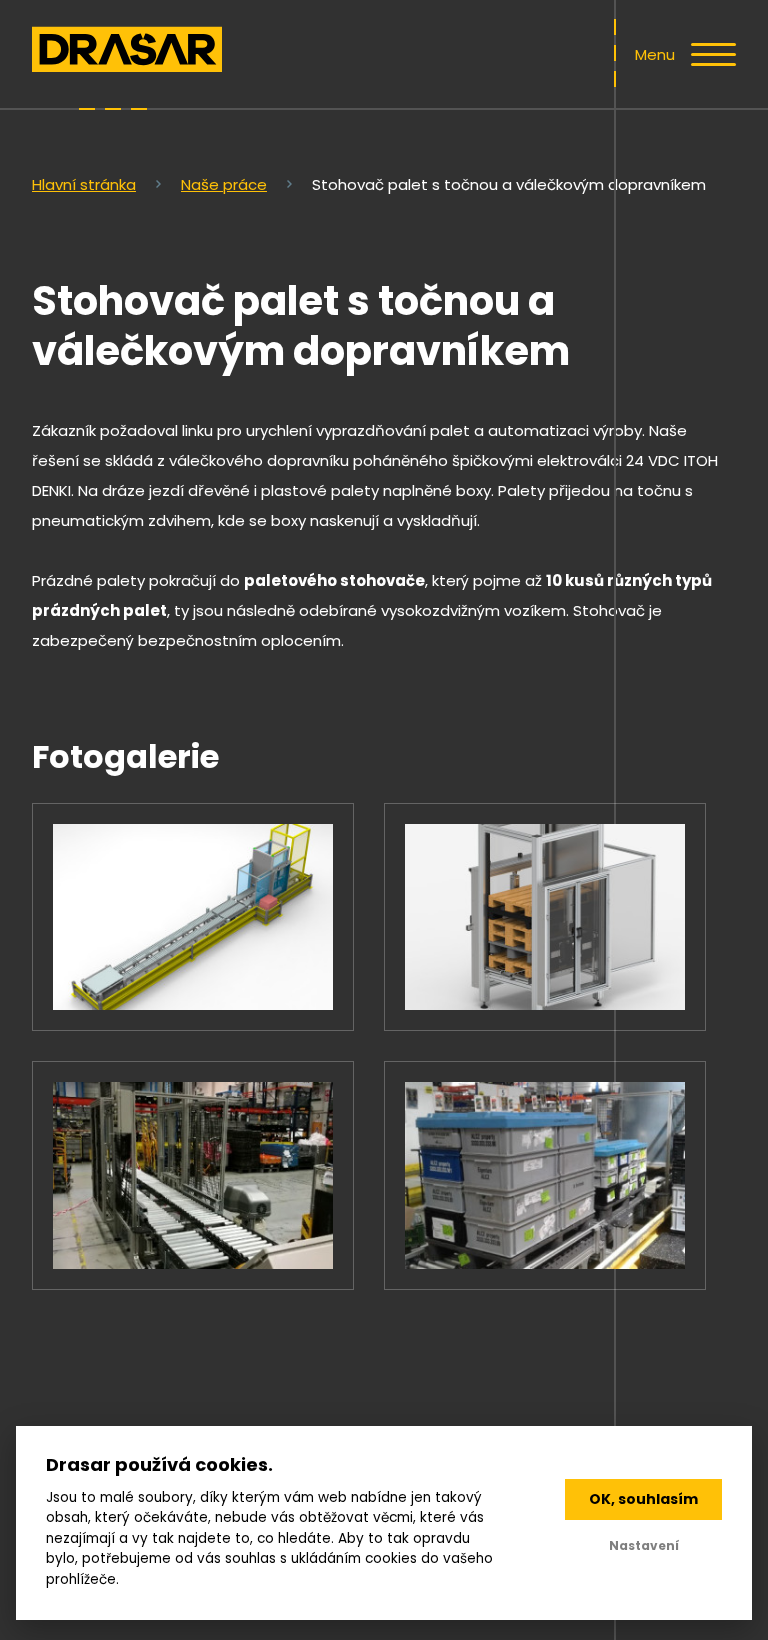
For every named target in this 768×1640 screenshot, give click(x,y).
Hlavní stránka (84, 184)
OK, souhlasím (643, 1499)
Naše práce (224, 184)
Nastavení (644, 1545)
